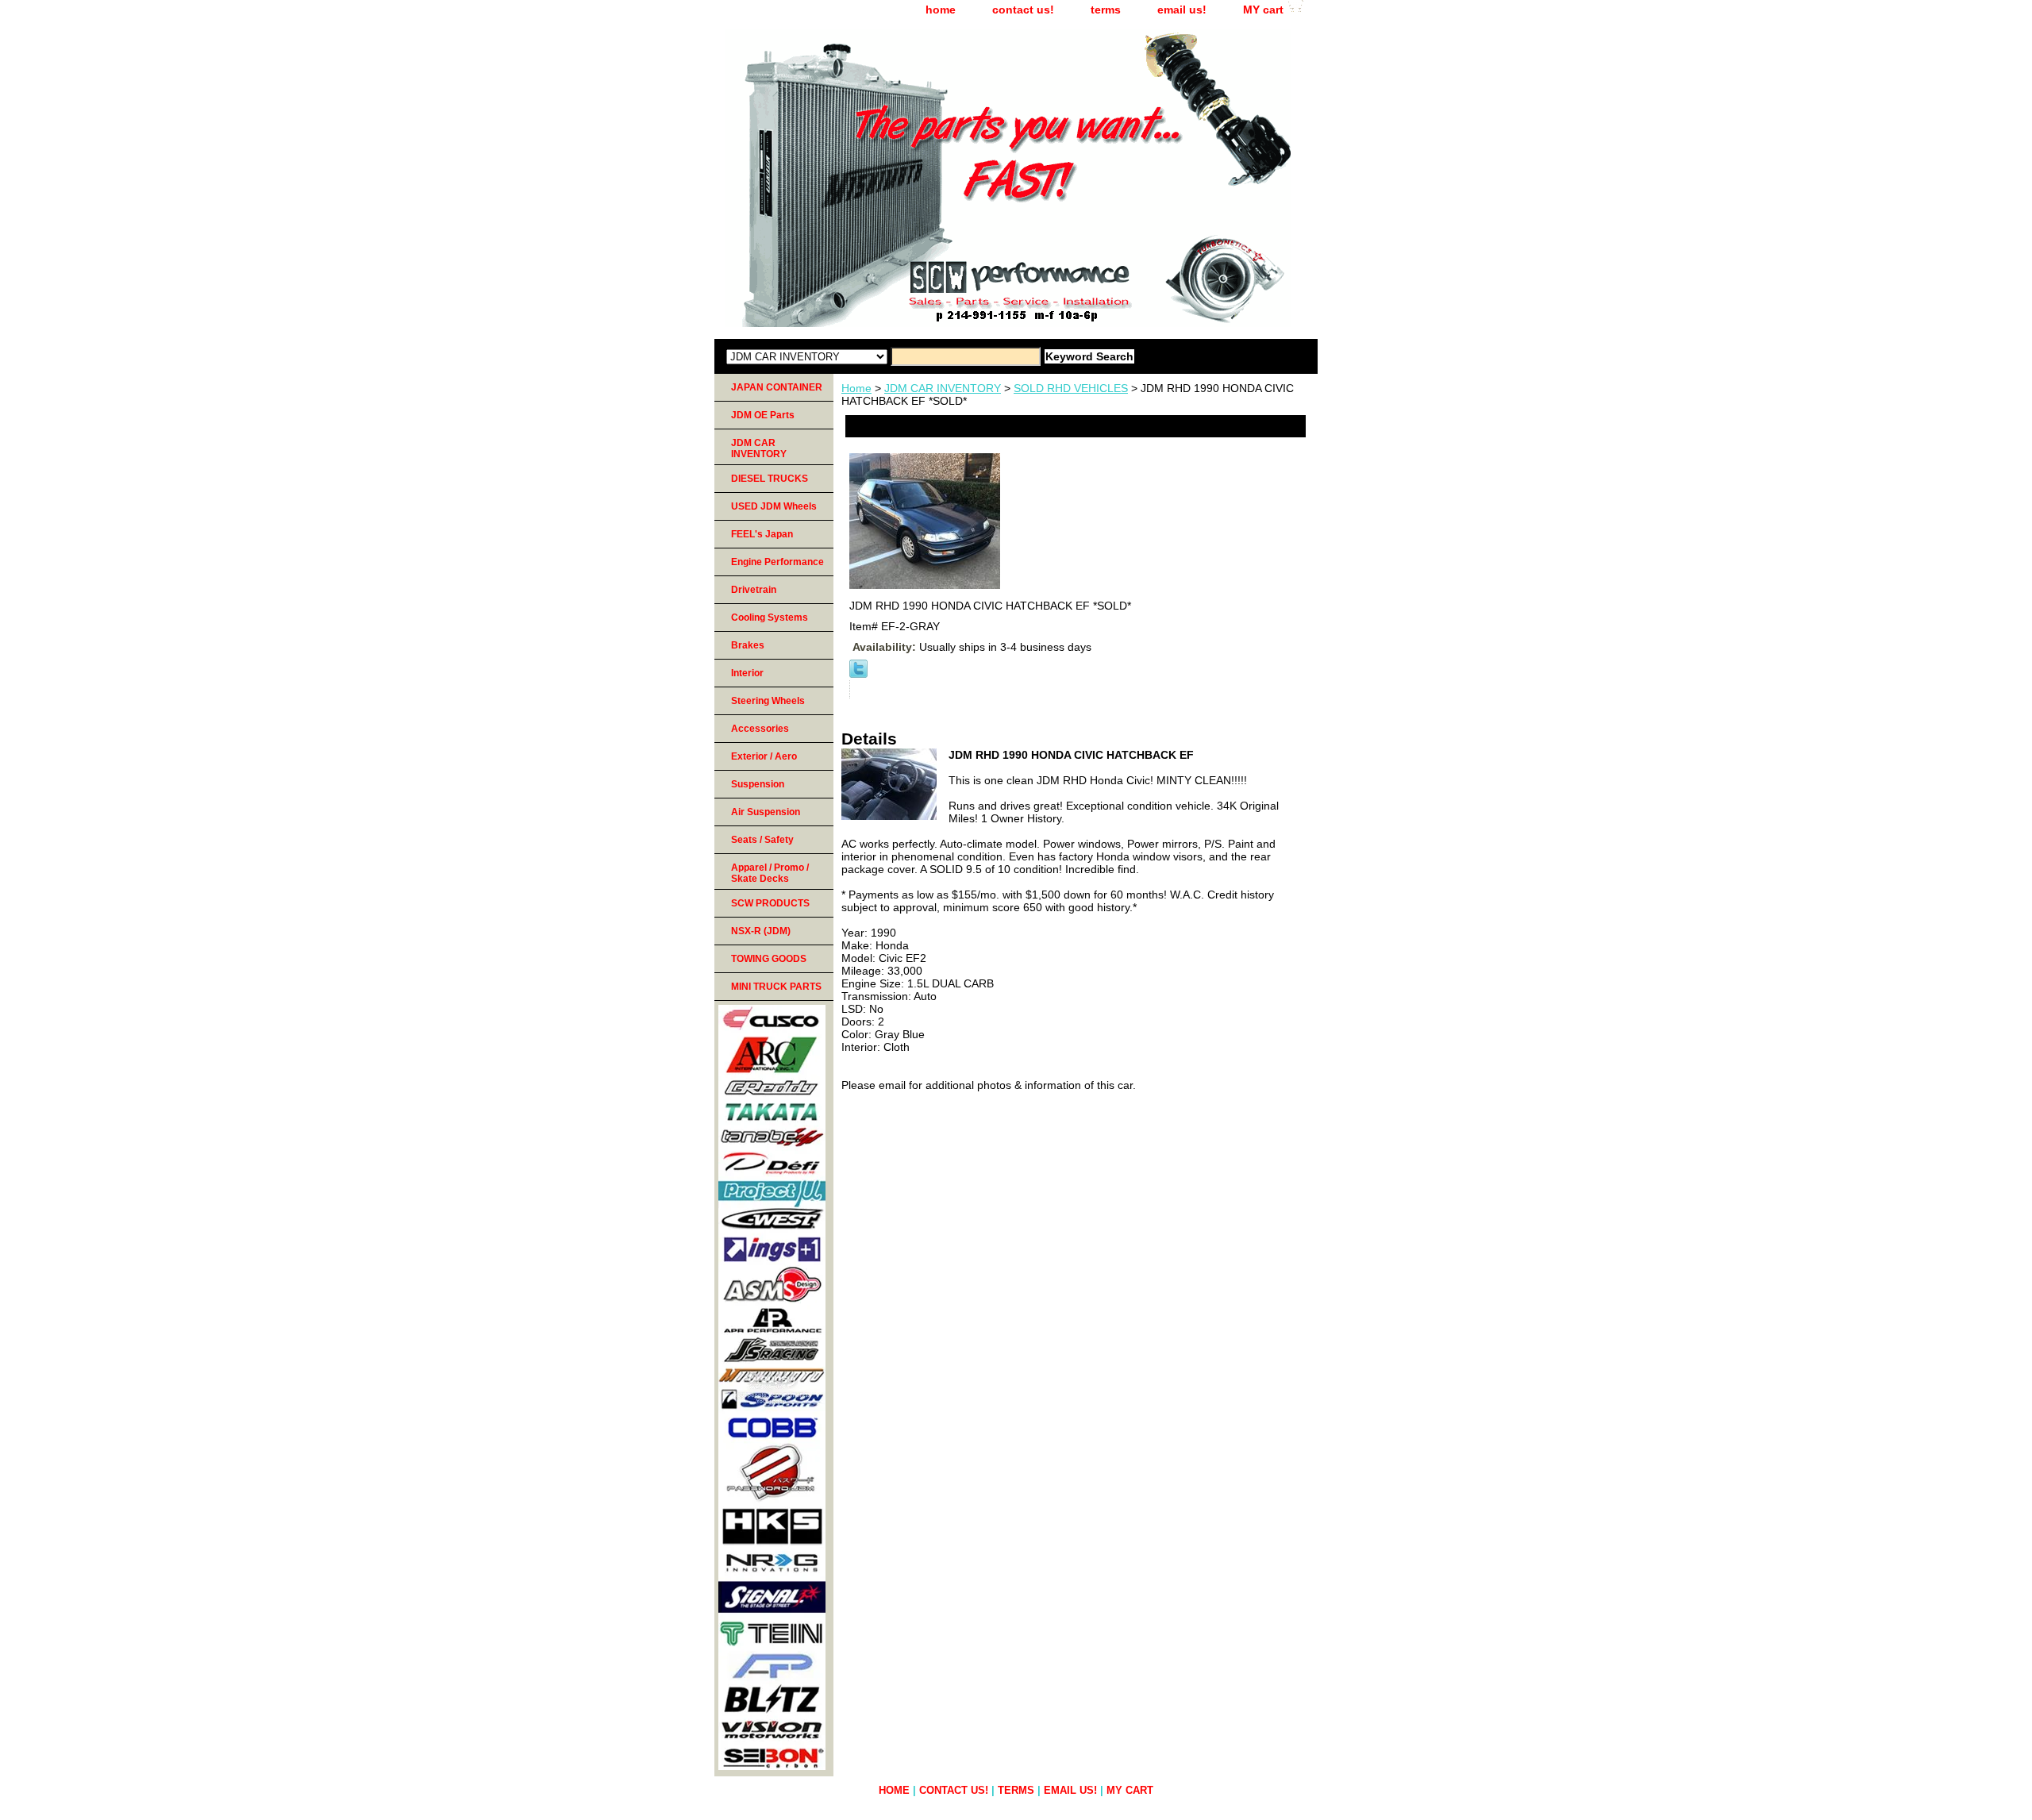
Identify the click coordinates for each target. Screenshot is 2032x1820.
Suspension (758, 784)
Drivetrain (754, 590)
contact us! (1023, 10)
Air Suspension (766, 812)
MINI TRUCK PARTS (776, 987)
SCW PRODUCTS (770, 903)
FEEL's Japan (762, 534)
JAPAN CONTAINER (777, 387)
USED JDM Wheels (774, 506)
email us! (1182, 10)
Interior (747, 673)
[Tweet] (858, 674)
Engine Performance (777, 562)
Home (856, 388)
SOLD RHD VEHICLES (1071, 388)
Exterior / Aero (764, 756)
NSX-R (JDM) (761, 931)
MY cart (1263, 10)
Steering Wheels (768, 701)
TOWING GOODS (769, 959)
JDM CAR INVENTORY (943, 388)
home (941, 10)
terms (1106, 10)
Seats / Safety (762, 840)
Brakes (748, 645)
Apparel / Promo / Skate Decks (770, 873)
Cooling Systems (770, 618)
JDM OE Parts (763, 415)
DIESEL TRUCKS (770, 479)
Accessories (760, 729)
